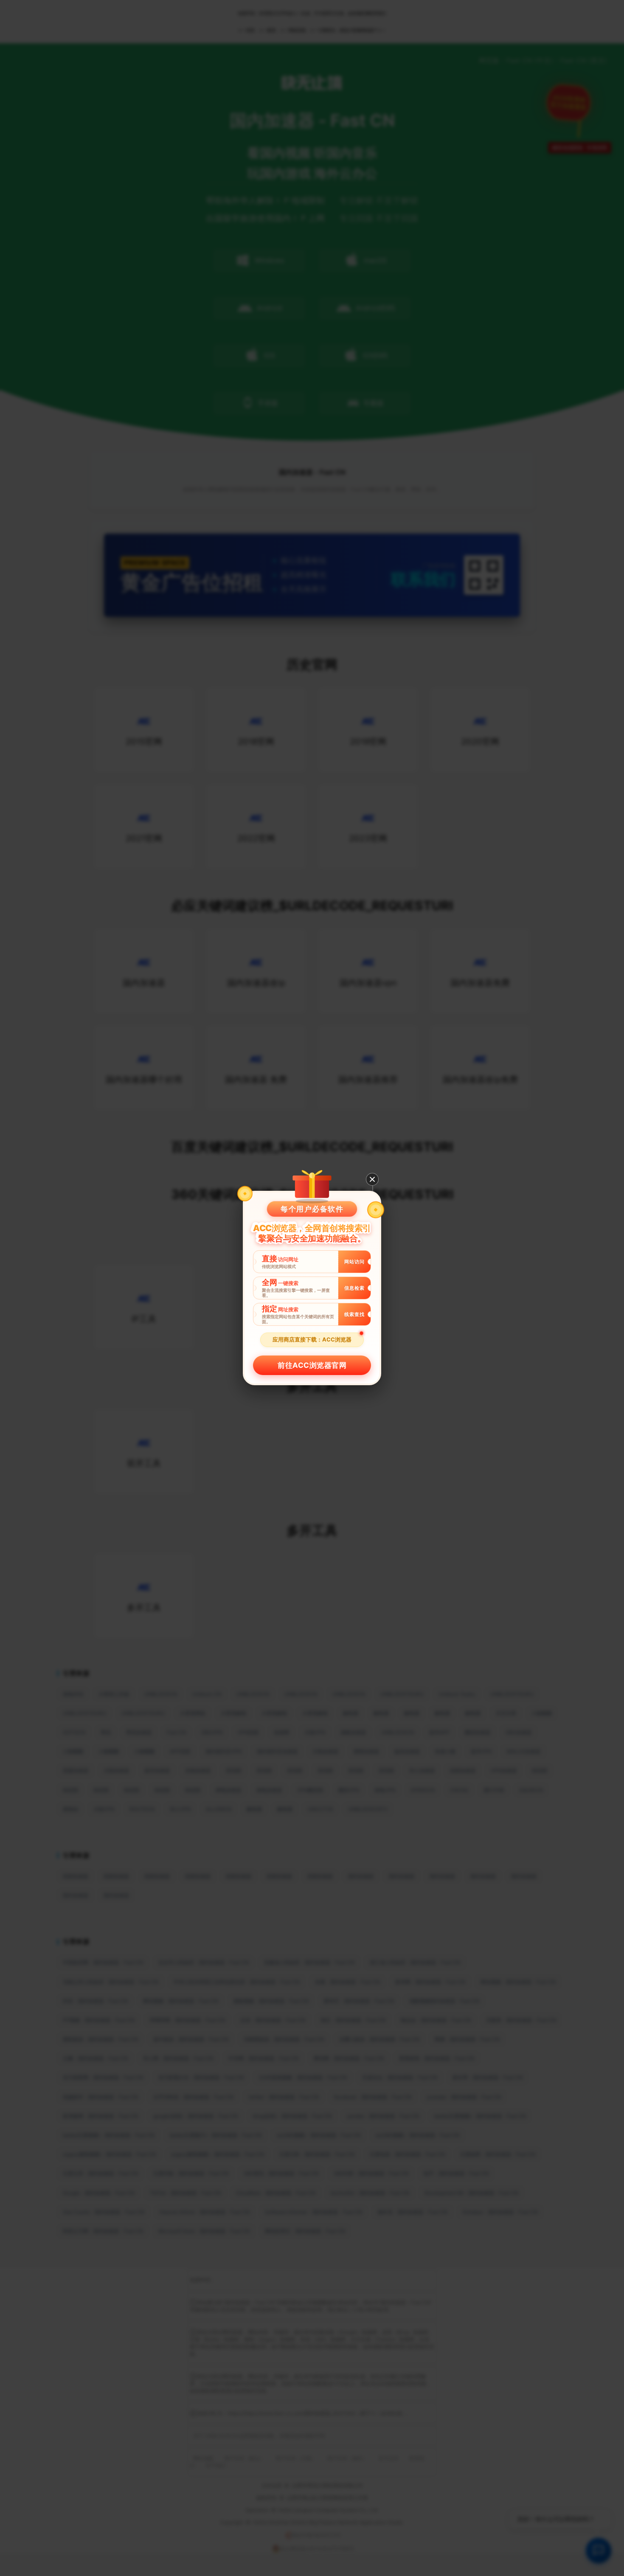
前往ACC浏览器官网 (312, 1365)
